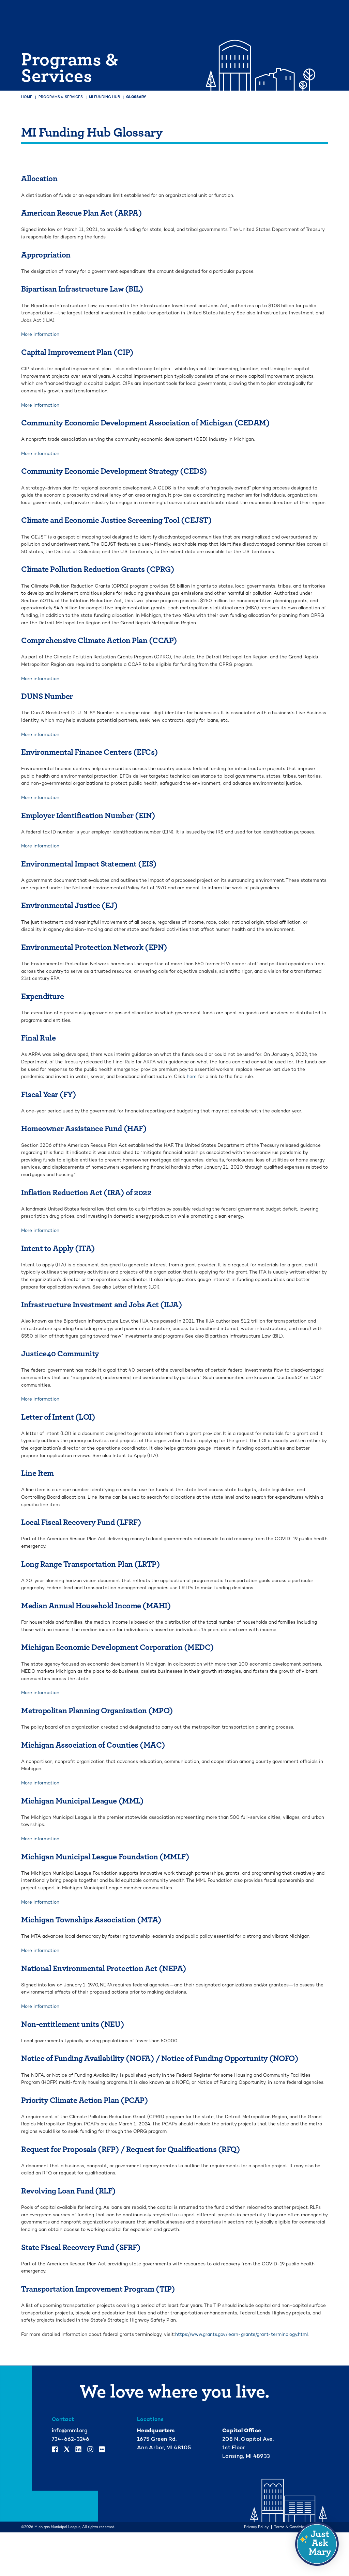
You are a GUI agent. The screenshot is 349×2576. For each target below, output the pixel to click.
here (192, 1076)
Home (27, 97)
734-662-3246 (71, 2439)
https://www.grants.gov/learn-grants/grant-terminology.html (241, 2334)
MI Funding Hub (104, 97)
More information (40, 334)
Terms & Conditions (291, 2527)
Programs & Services (61, 97)
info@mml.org (70, 2431)
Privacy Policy (256, 2527)
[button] (317, 2544)
